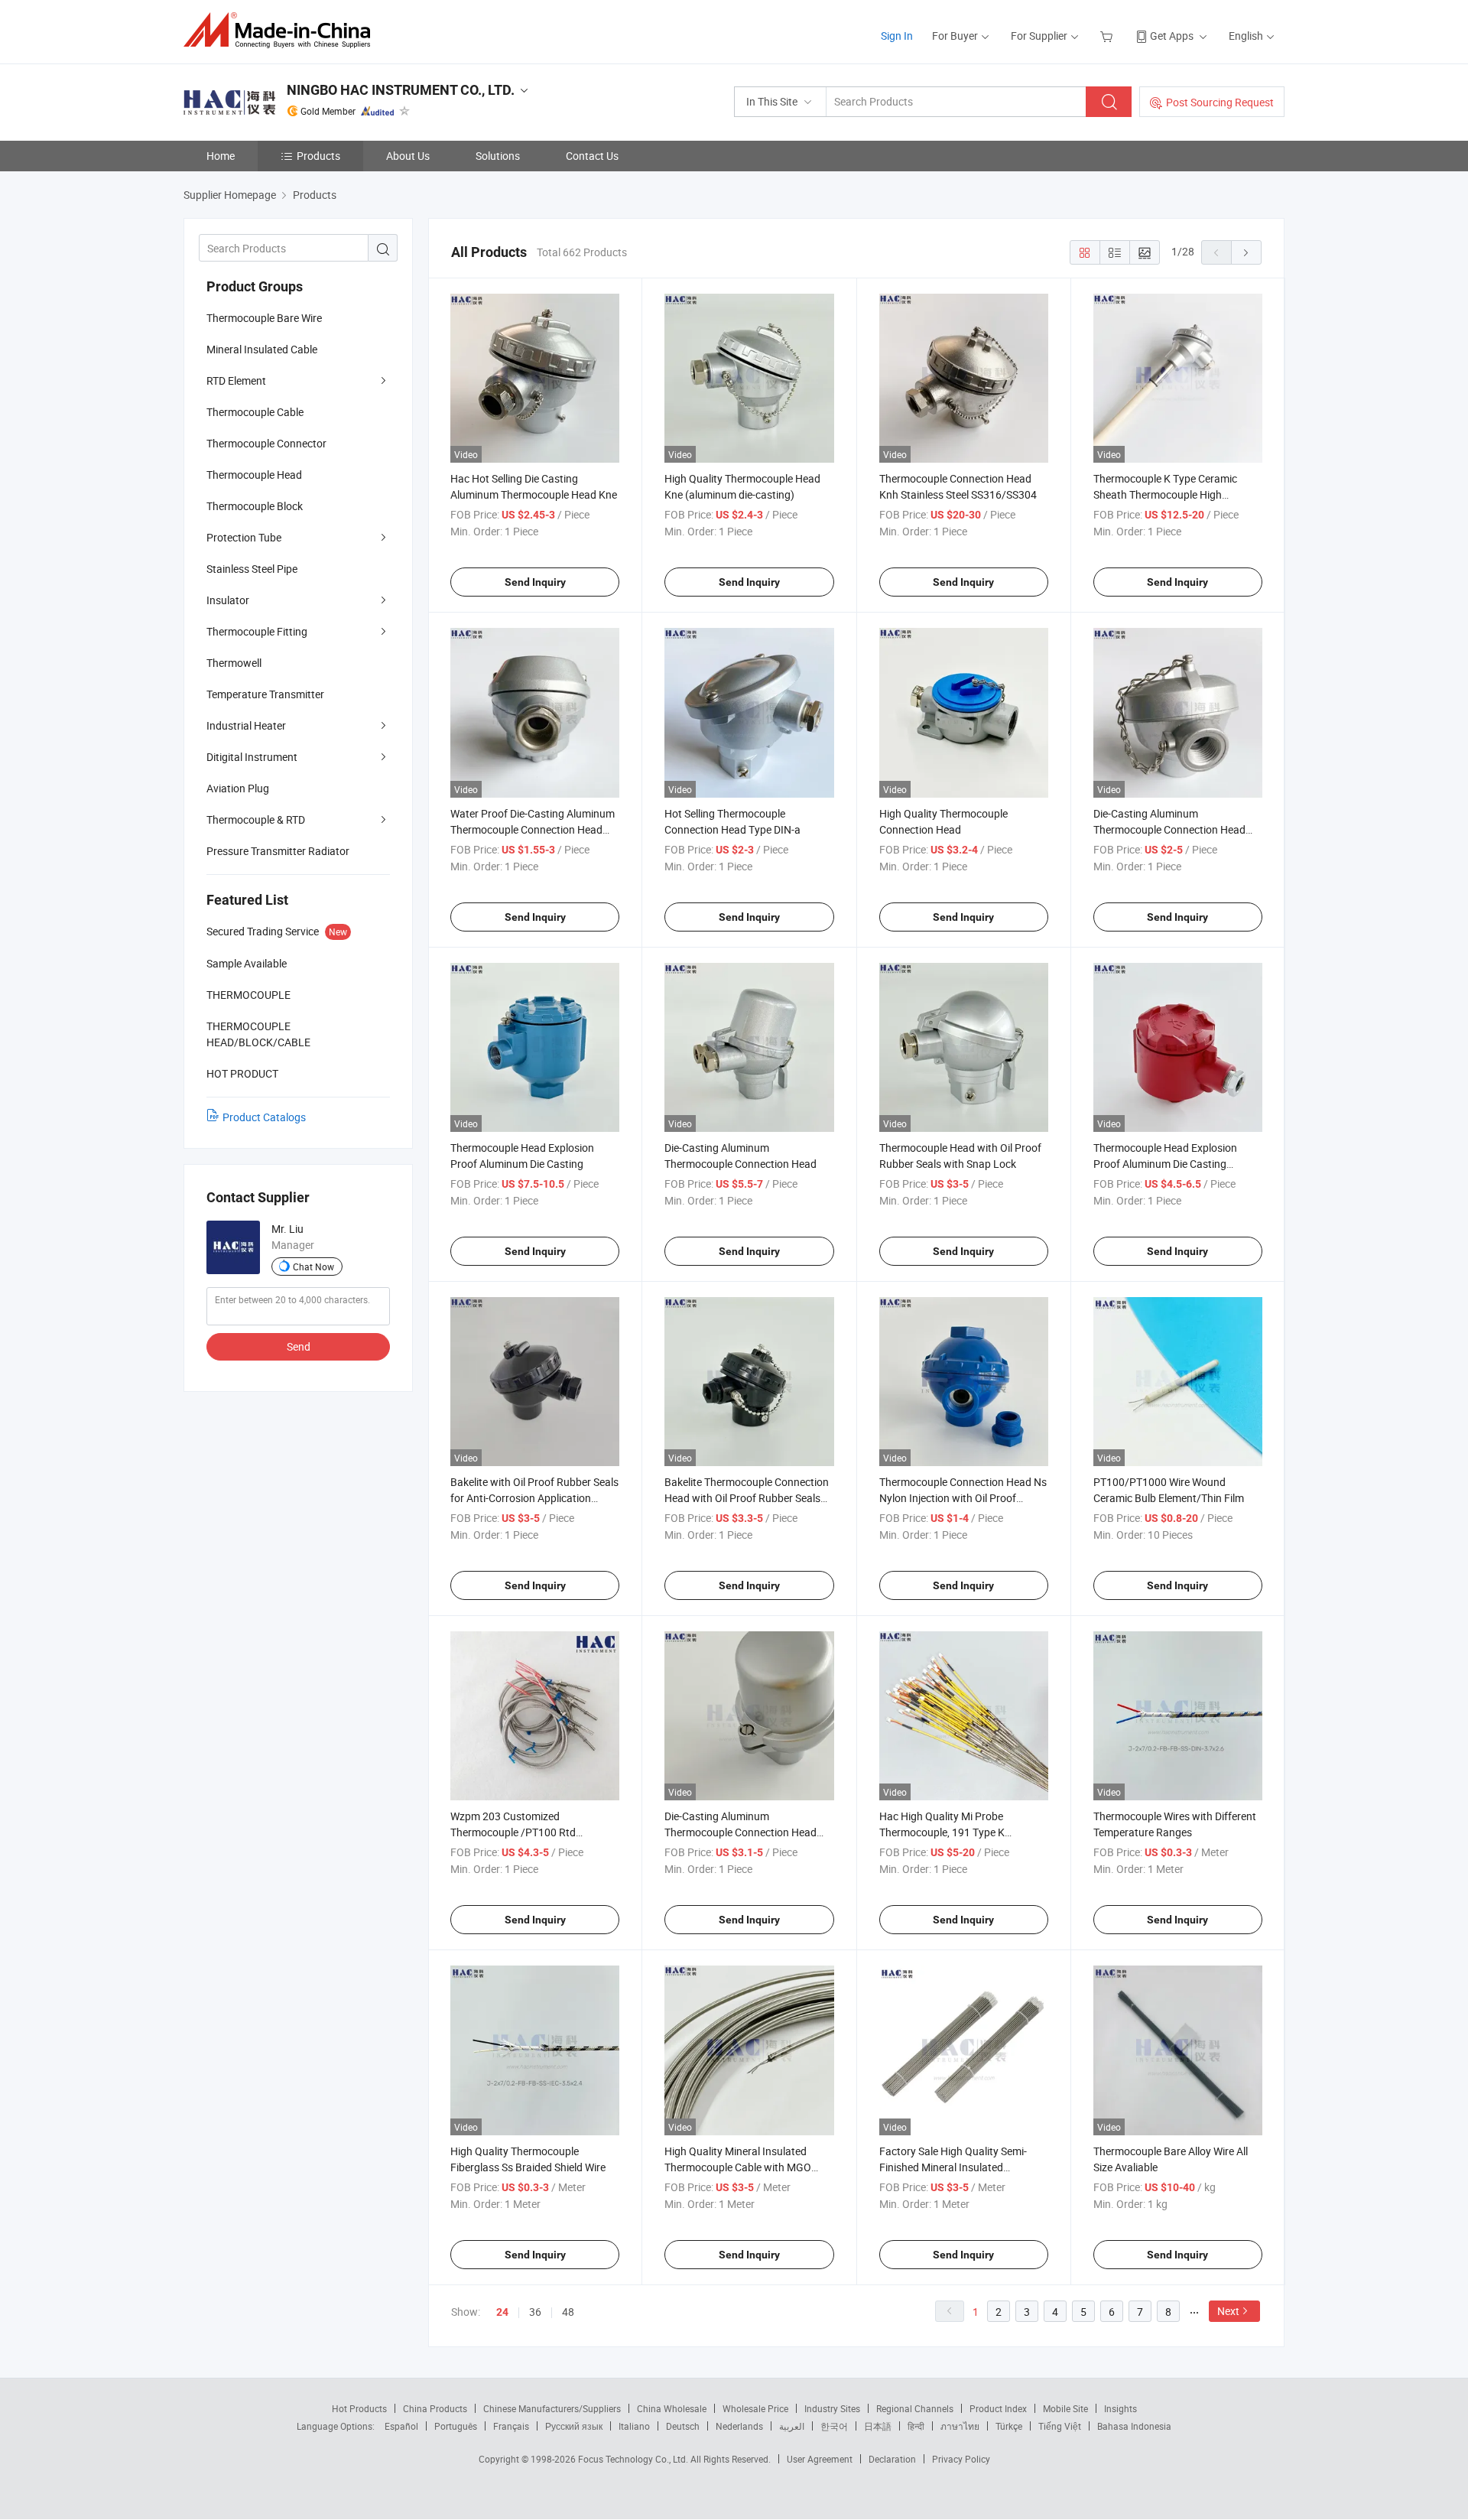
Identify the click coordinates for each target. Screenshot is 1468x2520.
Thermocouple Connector (266, 443)
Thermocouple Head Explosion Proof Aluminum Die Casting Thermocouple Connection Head (1169, 1164)
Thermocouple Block (255, 506)
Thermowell (234, 663)
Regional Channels (915, 2408)
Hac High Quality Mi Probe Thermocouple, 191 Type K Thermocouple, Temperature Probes (964, 1832)
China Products (435, 2408)
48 (568, 2312)
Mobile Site (1065, 2408)
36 (535, 2312)
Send (299, 1346)
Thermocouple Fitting (257, 631)
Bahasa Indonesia (1134, 2426)
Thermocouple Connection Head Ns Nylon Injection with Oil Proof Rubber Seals (963, 1498)
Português (456, 2426)
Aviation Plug (238, 788)
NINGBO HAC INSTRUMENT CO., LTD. (401, 90)
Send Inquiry (535, 582)
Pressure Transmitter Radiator (278, 851)
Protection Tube (244, 537)
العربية (792, 2426)
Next (1228, 2311)
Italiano (634, 2426)
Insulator (228, 600)
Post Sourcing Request (1220, 102)
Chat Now (313, 1267)
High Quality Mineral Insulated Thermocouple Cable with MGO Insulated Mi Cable (738, 2167)
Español (401, 2426)
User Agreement (820, 2459)
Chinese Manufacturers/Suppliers (552, 2408)
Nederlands (739, 2426)
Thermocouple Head (254, 475)
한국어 (834, 2426)
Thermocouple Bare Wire (264, 318)
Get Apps (1172, 36)
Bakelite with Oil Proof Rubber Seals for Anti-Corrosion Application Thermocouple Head (534, 1498)
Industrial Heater (246, 725)
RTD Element (236, 380)
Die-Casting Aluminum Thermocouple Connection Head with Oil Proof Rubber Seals (1169, 829)
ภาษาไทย (960, 2426)
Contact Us (592, 156)
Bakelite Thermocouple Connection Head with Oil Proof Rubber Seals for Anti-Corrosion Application (747, 1498)
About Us (408, 156)
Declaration (892, 2459)
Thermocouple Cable (255, 412)
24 (502, 2312)
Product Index (998, 2408)
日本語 (878, 2426)
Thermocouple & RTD (256, 819)
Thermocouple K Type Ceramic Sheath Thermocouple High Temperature (1165, 494)
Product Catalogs (264, 1117)
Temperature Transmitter (265, 694)
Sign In (897, 36)
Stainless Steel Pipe (252, 569)
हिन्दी (916, 2426)
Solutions (498, 156)
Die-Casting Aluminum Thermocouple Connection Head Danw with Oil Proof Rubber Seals (744, 1832)
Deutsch (683, 2426)
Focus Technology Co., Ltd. (634, 2459)
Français (511, 2426)
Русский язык (574, 2426)
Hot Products (359, 2408)
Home (221, 156)
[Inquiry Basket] (1108, 36)
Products (318, 156)
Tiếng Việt (1060, 2426)
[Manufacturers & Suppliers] (282, 30)
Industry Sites (832, 2408)
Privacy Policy (961, 2459)
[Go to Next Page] (1246, 252)
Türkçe (1009, 2426)
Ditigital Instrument (252, 757)
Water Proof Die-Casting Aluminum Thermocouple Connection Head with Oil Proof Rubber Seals (533, 829)
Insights (1120, 2408)
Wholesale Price (755, 2408)
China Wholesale (672, 2408)
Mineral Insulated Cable (262, 349)
